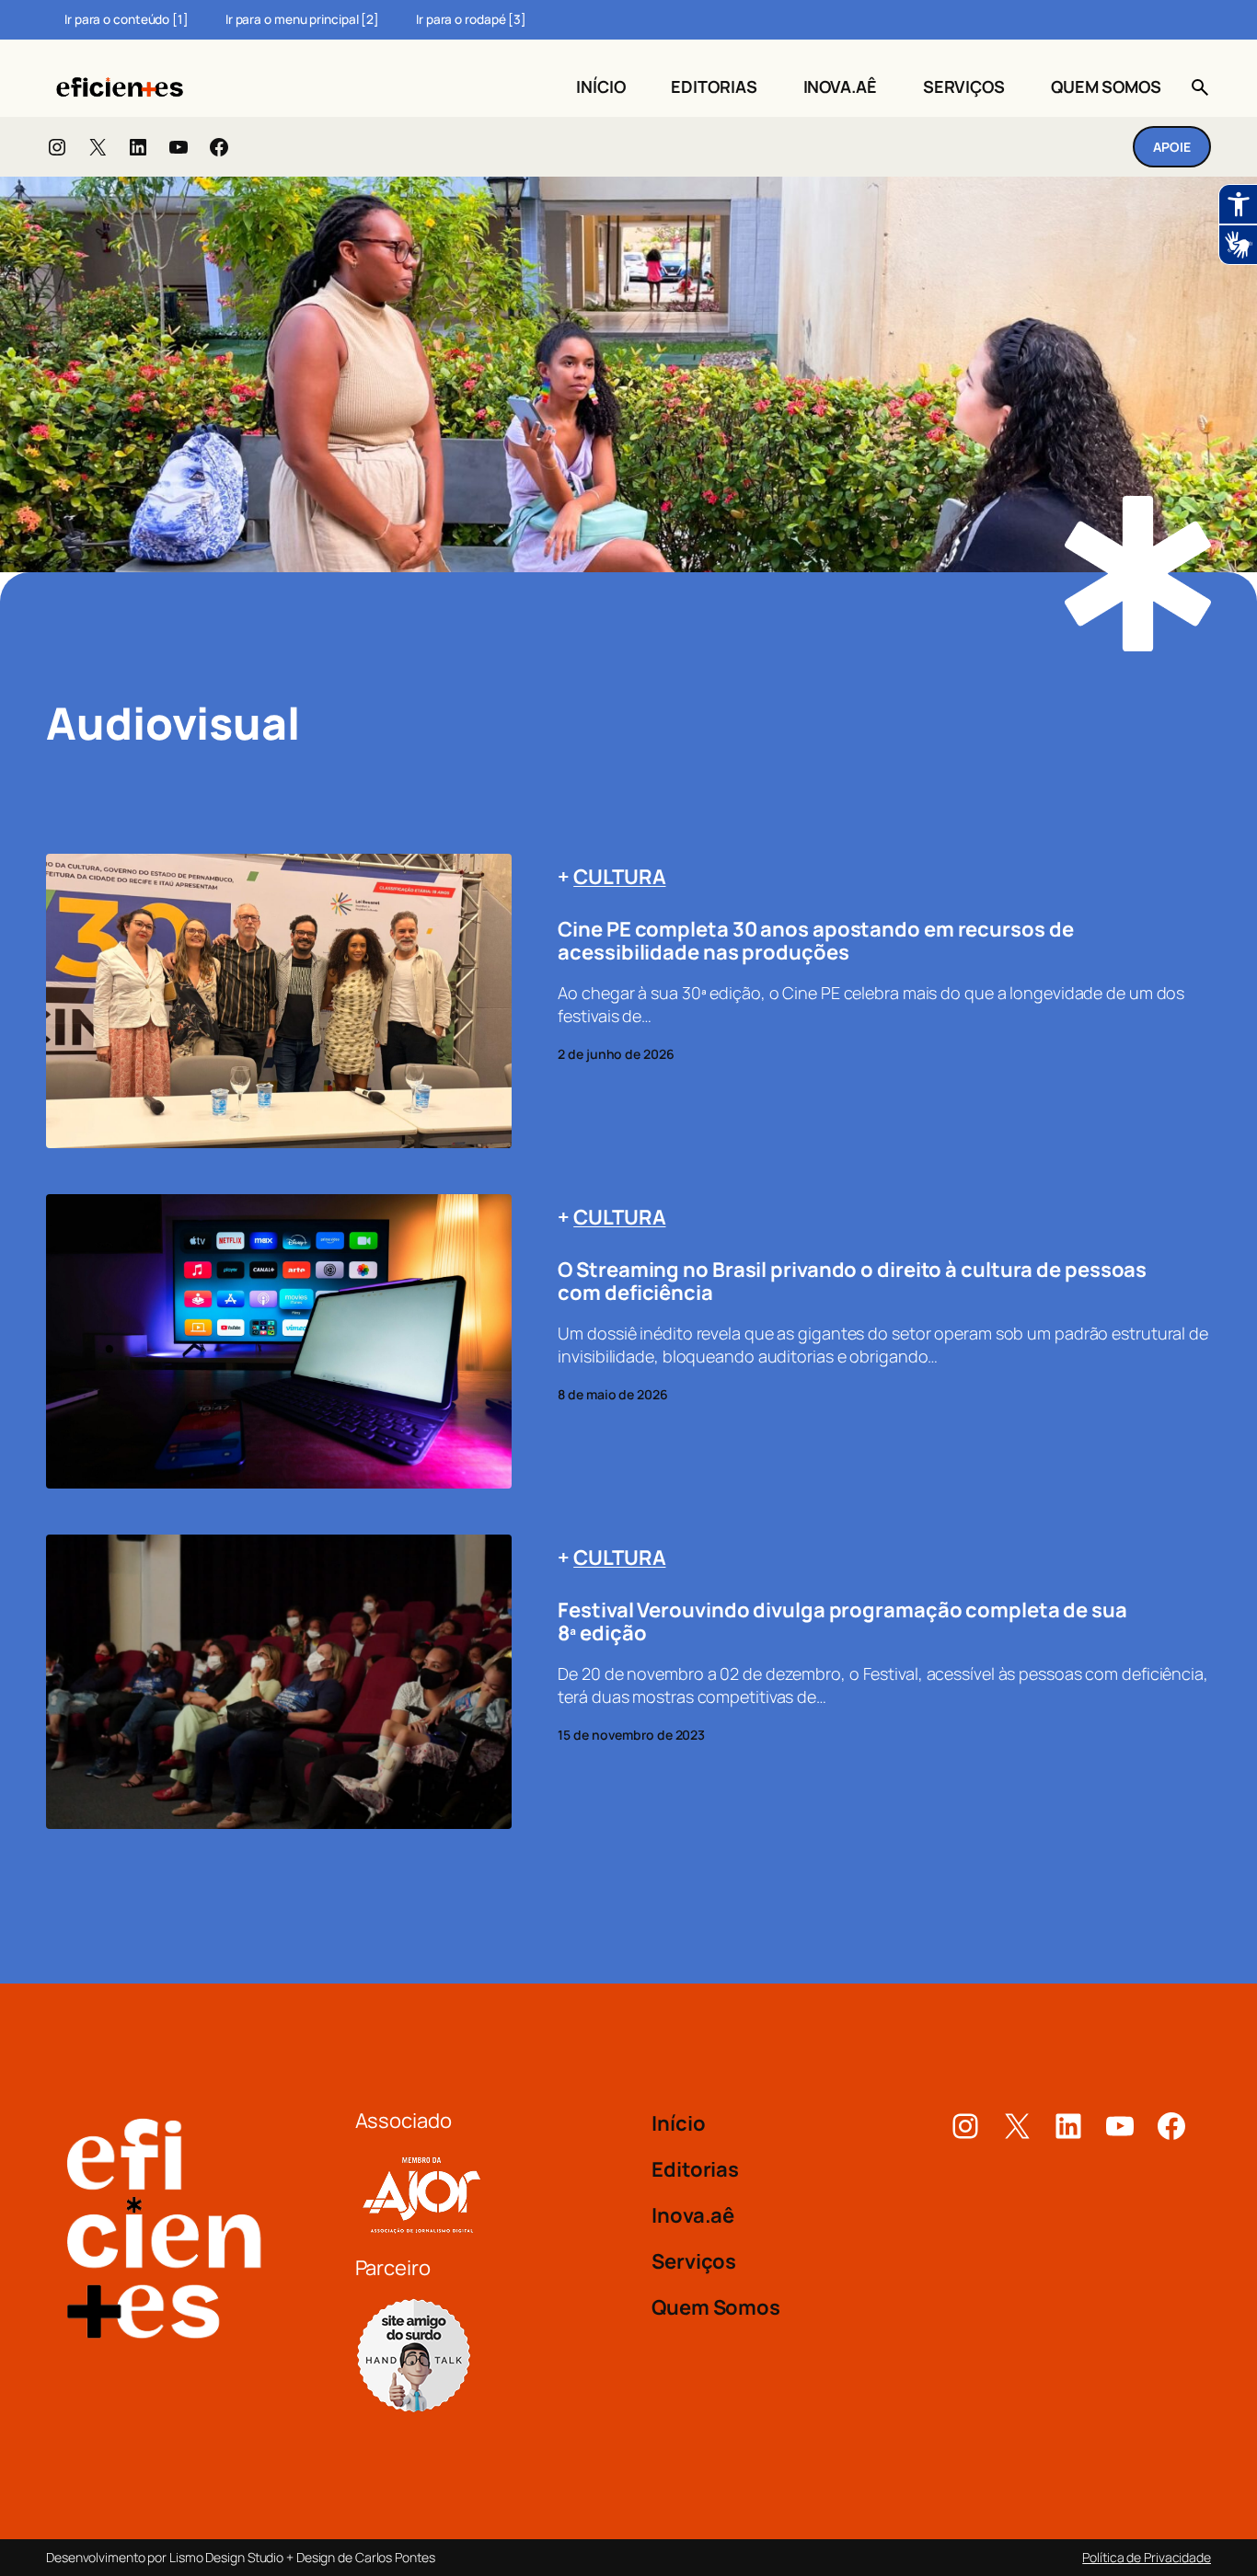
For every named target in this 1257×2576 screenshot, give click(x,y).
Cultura (619, 877)
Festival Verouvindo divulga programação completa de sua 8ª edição (842, 1622)
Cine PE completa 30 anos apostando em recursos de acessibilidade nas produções (815, 941)
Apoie (1172, 147)
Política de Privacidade (1147, 2557)
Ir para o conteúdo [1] (127, 19)
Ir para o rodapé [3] (471, 19)
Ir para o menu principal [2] (302, 19)
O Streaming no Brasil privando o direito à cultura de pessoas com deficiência (852, 1282)
